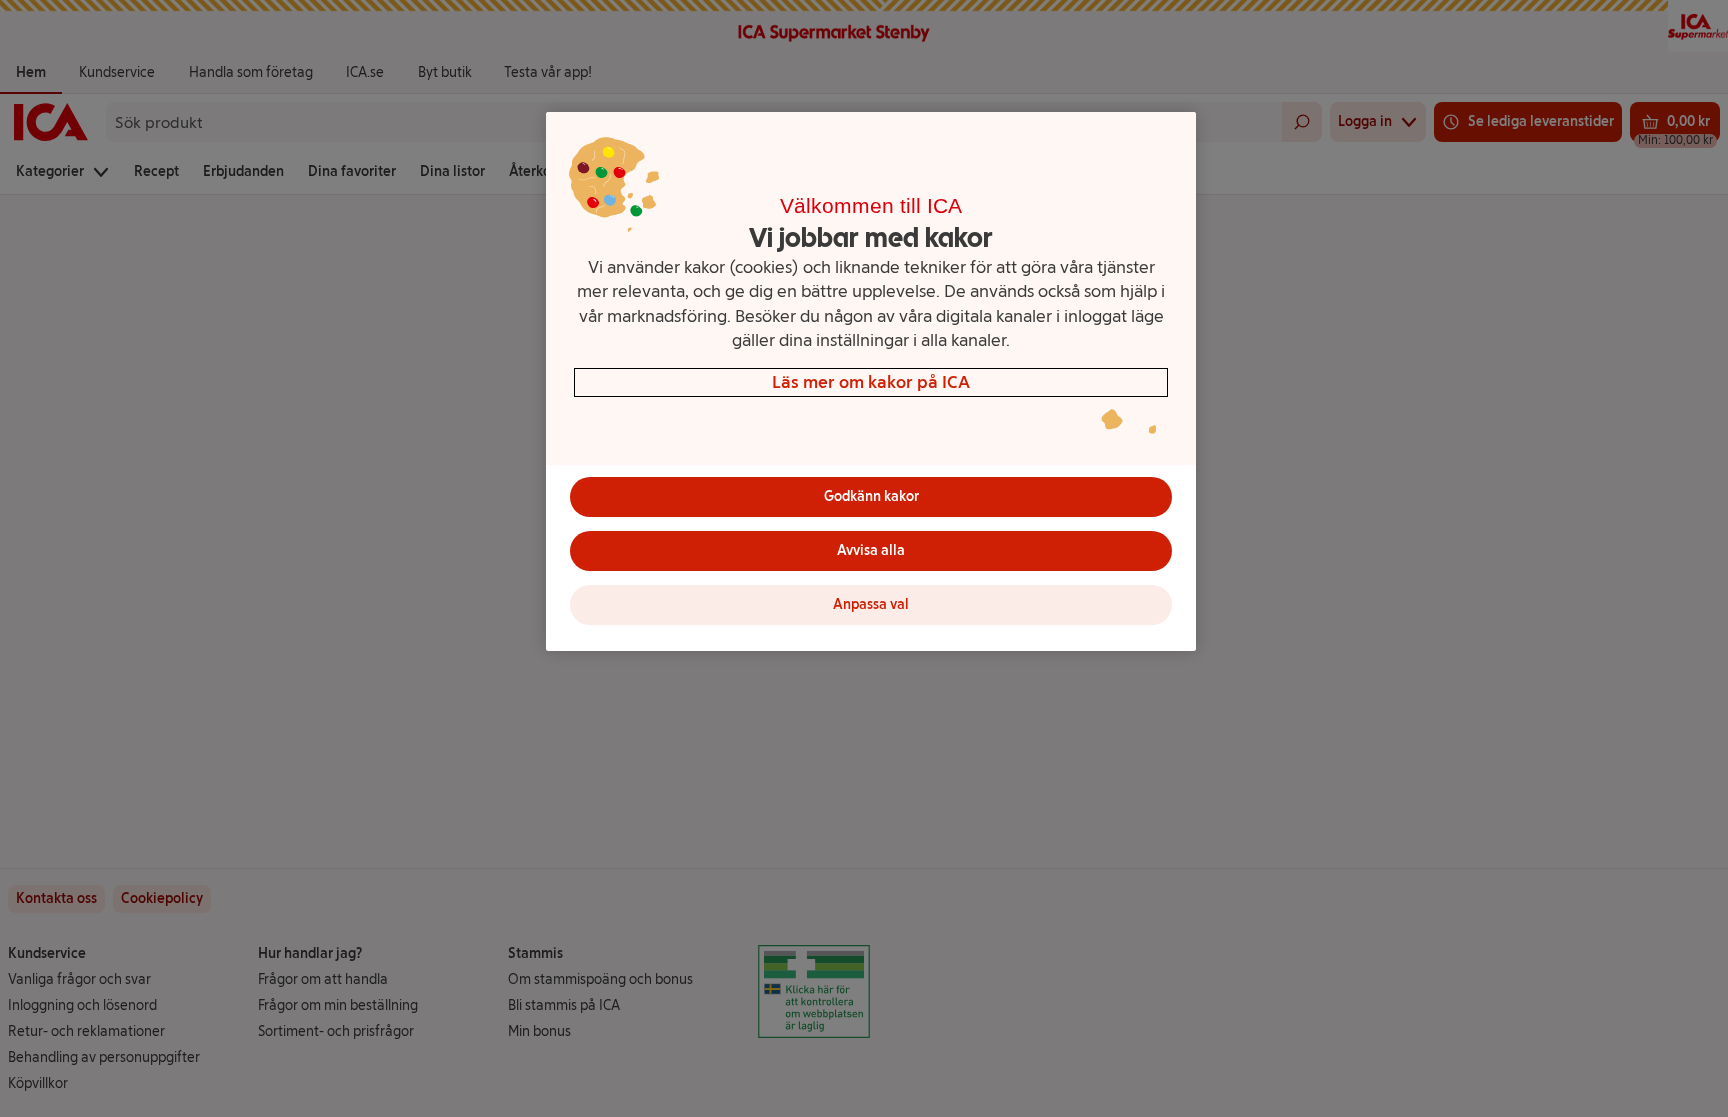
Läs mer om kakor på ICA (871, 381)
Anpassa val (871, 604)
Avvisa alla (871, 550)
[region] (871, 381)
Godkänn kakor (871, 496)
